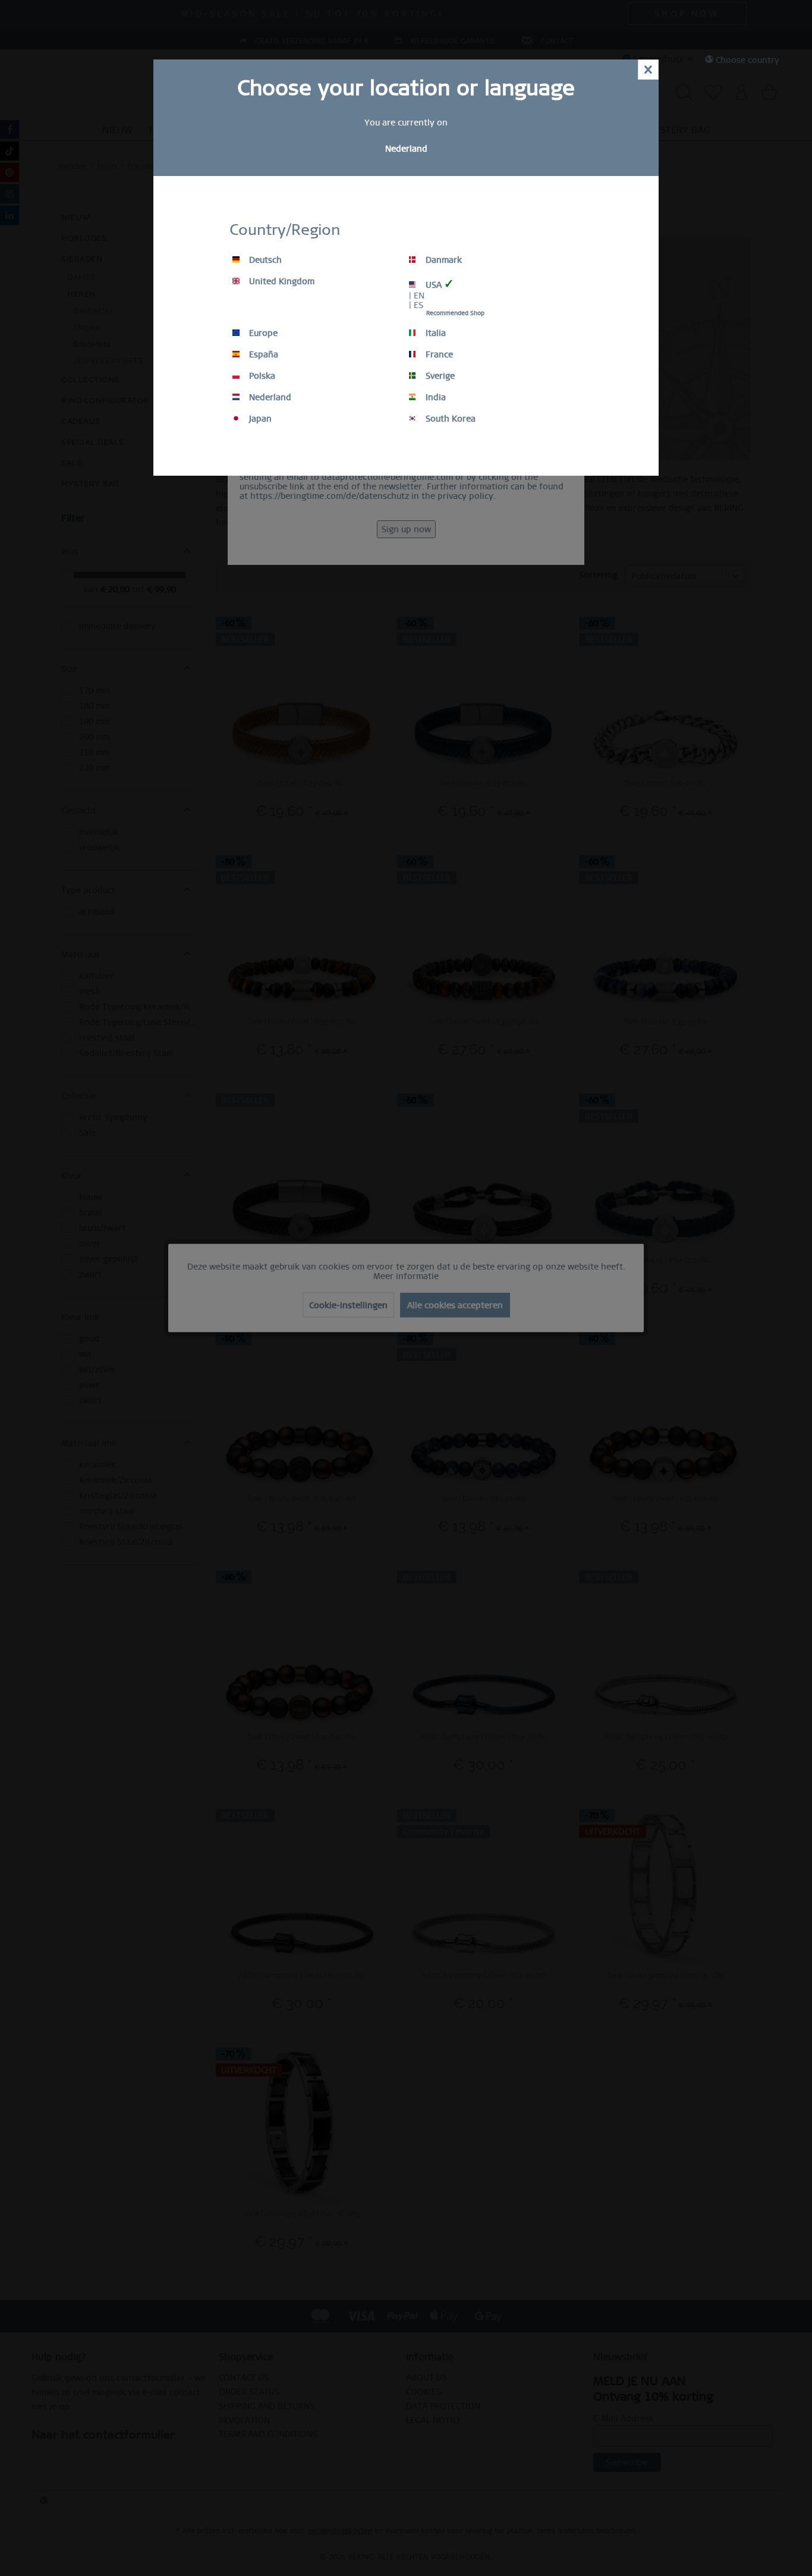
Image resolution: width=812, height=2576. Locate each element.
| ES (416, 305)
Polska (261, 376)
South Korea (449, 419)
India (435, 397)
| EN (417, 296)
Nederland (269, 397)
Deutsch (264, 260)
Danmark (443, 260)
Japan (259, 419)
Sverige (439, 376)
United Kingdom (281, 281)
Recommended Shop (455, 313)
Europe (262, 333)
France (438, 354)
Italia (435, 333)
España (262, 354)
